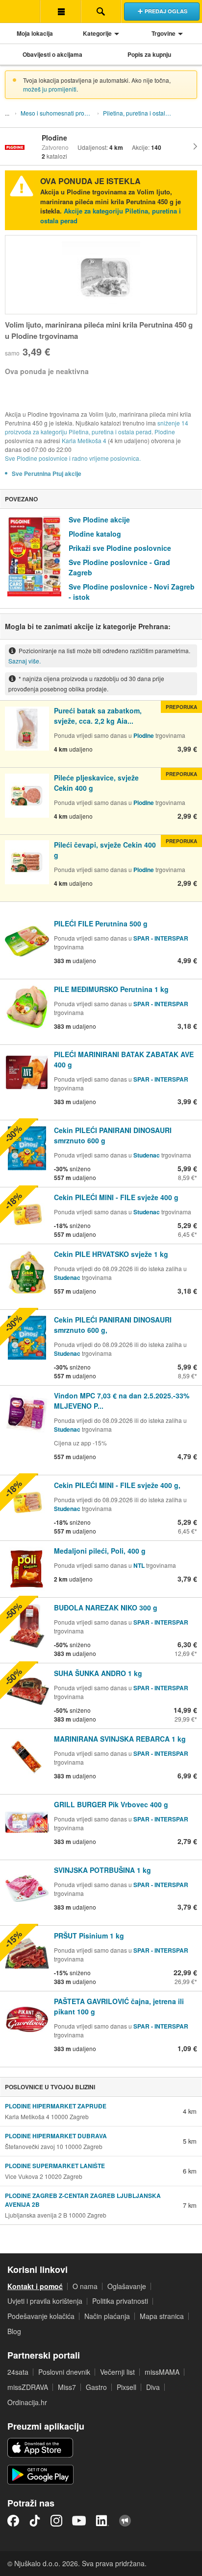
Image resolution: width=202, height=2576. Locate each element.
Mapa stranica (162, 2316)
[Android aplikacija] (40, 2475)
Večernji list (117, 2372)
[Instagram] (56, 2521)
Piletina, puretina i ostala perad (141, 113)
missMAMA (162, 2372)
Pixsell (126, 2387)
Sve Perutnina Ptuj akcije (47, 473)
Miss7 (67, 2387)
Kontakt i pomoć (35, 2286)
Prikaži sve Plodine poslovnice (120, 548)
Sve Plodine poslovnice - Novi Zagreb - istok (132, 592)
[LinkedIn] (102, 2521)
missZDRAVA (28, 2387)
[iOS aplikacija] (40, 2448)
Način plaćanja (107, 2316)
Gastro (96, 2387)
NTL (139, 1565)
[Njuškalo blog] (125, 2521)
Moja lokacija (35, 33)
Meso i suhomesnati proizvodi (59, 113)
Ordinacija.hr (27, 2402)
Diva (153, 2387)
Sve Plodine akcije (99, 520)
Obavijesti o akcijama (52, 54)
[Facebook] (13, 2521)
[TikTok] (35, 2521)
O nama (85, 2286)
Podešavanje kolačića (41, 2316)
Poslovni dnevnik (64, 2372)
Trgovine (164, 33)
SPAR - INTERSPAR (161, 938)
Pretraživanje (101, 11)
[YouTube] (79, 2521)
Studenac (147, 1155)
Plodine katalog (95, 534)
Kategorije (97, 33)
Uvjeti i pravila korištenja (45, 2301)
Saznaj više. (25, 661)
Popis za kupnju (149, 54)
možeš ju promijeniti (50, 89)
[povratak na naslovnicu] (20, 11)
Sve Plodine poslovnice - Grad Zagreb (119, 567)
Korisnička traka (60, 11)
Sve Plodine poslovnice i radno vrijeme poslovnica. (73, 458)
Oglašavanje (127, 2286)
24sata (18, 2372)
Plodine (165, 432)
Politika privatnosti (120, 2301)
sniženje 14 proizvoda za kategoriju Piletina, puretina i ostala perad (97, 427)
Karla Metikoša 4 (84, 440)
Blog (14, 2331)
